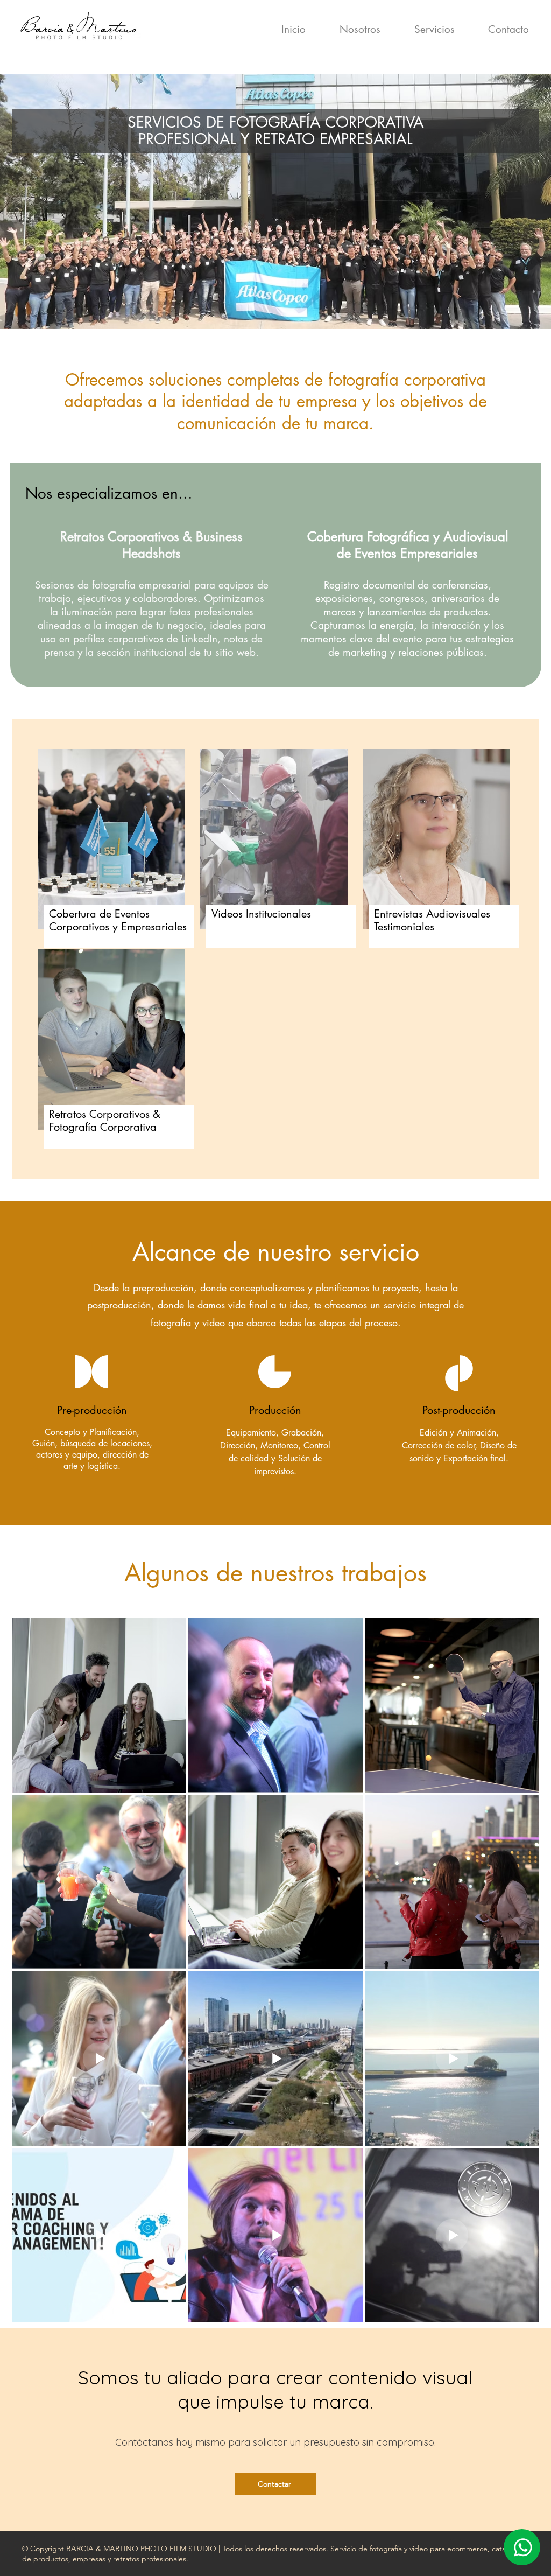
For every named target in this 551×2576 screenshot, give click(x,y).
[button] (423, 30)
